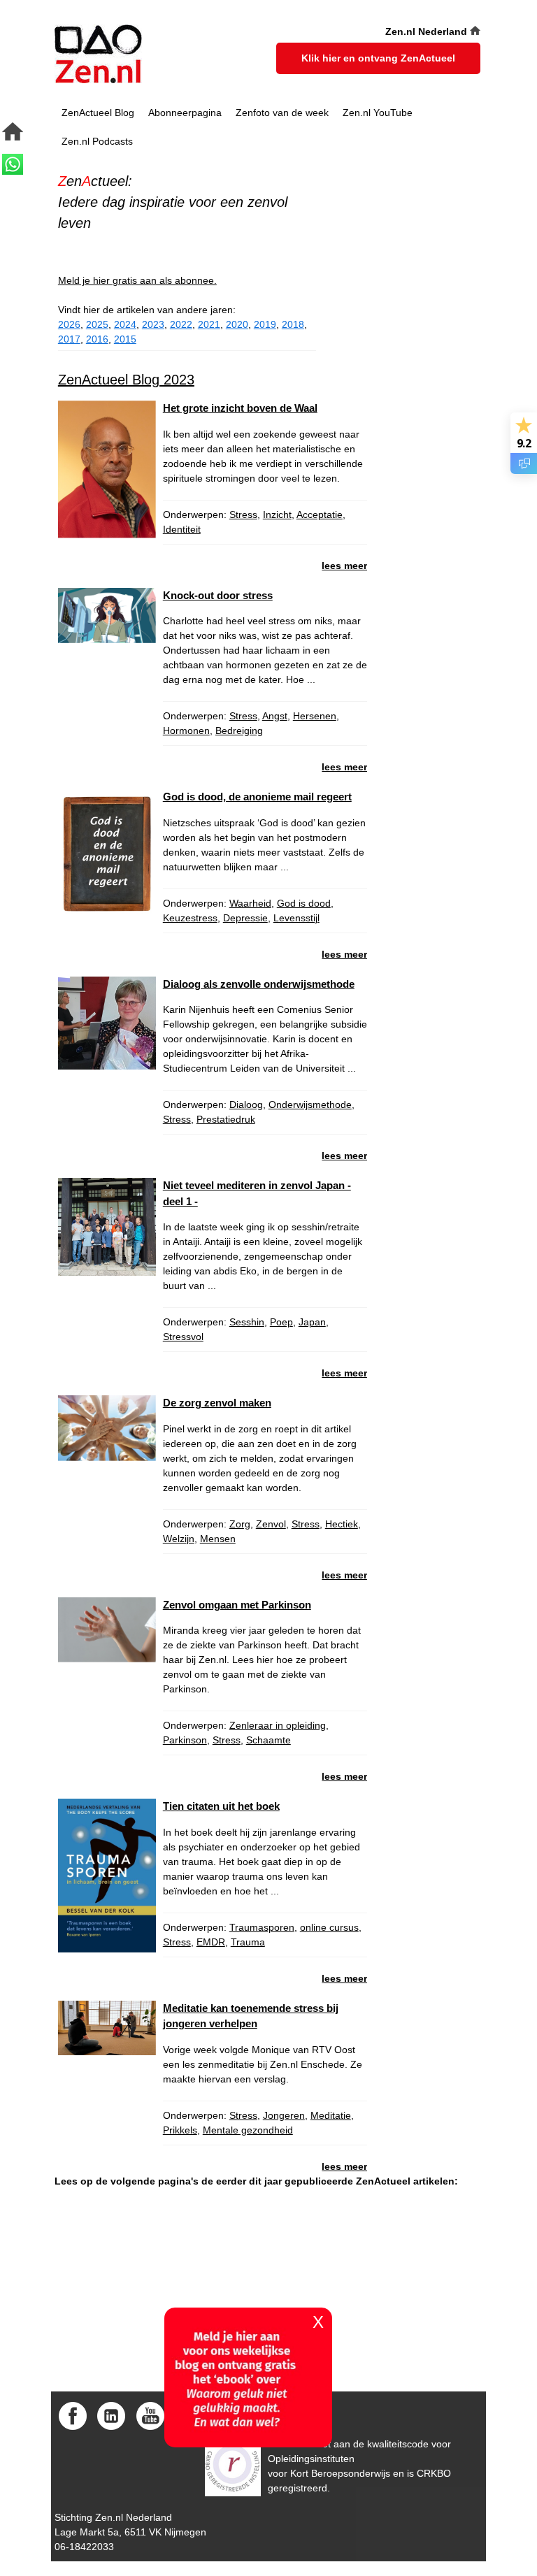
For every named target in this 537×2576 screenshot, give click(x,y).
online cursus (329, 1927)
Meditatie (331, 2115)
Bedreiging (239, 731)
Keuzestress (190, 918)
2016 (97, 339)
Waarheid (250, 903)
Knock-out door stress (218, 595)
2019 (265, 324)
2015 (125, 339)
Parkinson (185, 1740)
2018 (293, 324)
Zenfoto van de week (282, 113)
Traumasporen (262, 1927)
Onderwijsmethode (310, 1104)
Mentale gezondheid (248, 2130)
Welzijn (179, 1539)
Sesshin (247, 1322)
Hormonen (186, 731)
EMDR (211, 1942)
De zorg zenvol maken (217, 1403)
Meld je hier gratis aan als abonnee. (137, 280)
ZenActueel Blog (98, 113)
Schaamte (268, 1740)
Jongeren (284, 2115)
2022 (181, 324)
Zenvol (271, 1524)
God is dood (304, 903)
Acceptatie (320, 515)
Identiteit (182, 529)
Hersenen (315, 716)
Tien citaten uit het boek (221, 1806)
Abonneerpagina (185, 113)
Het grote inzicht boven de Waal (240, 408)
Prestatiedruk (226, 1119)
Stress (243, 515)
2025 (97, 324)
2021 (209, 324)
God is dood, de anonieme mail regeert (257, 797)
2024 (125, 324)
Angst (275, 716)
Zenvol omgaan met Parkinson (237, 1605)
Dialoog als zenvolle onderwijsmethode (259, 984)
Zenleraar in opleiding (278, 1725)
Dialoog (246, 1104)
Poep (281, 1322)
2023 (153, 324)
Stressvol (183, 1337)
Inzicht (277, 515)
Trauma (248, 1942)
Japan (312, 1322)
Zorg (240, 1524)
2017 (69, 339)
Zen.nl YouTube (378, 113)
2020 (237, 324)
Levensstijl (296, 918)
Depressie (245, 918)
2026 (69, 324)
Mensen (218, 1539)
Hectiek (342, 1524)
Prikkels (180, 2130)
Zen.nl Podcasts (97, 141)
